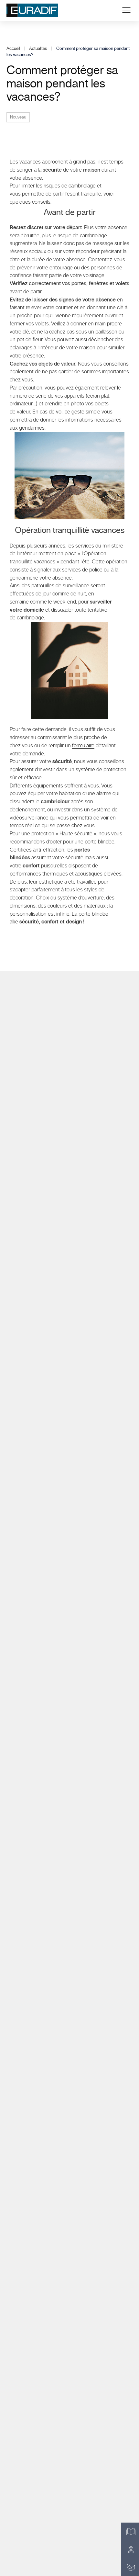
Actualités (38, 49)
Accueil (13, 49)
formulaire (83, 746)
